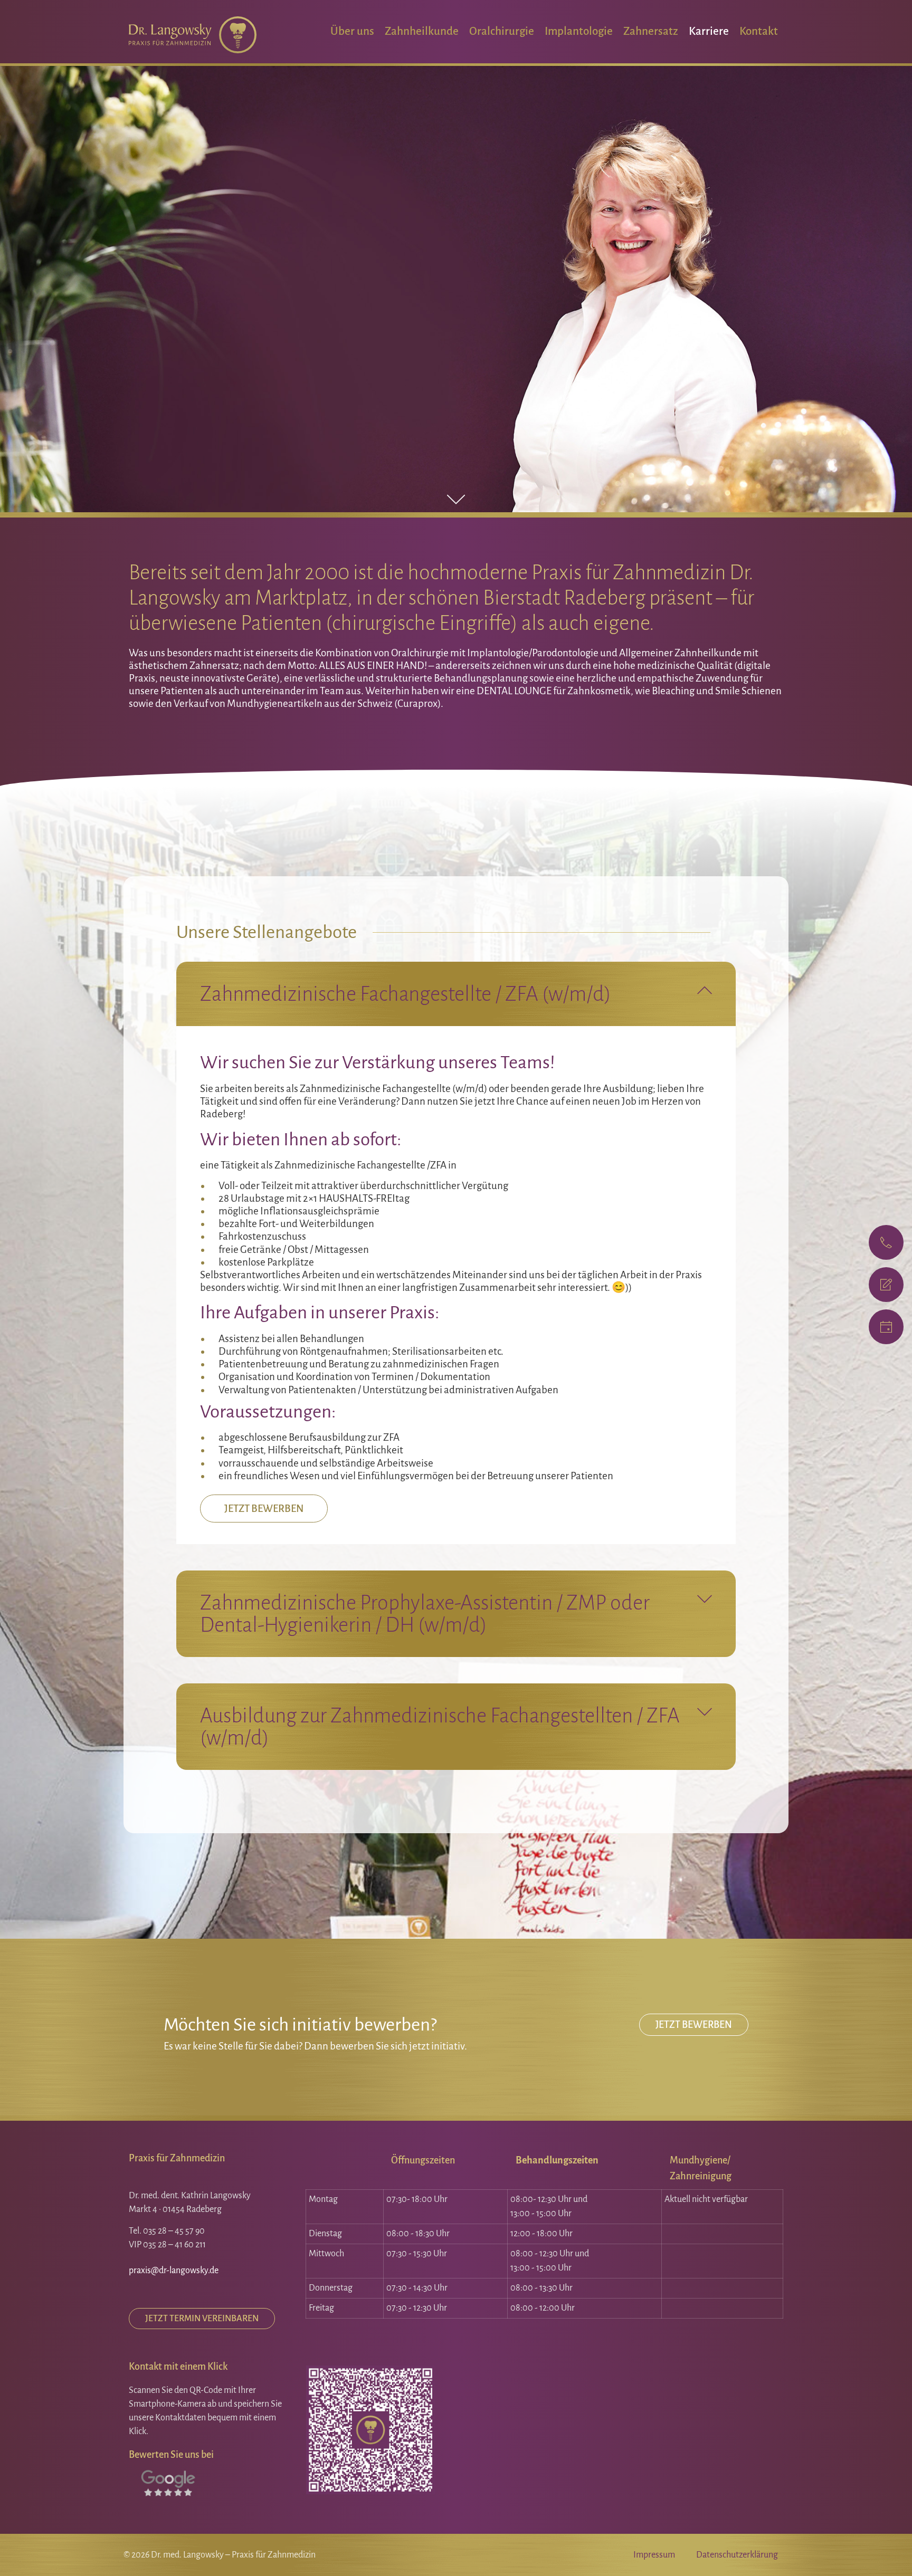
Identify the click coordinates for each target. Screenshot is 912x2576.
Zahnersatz (651, 31)
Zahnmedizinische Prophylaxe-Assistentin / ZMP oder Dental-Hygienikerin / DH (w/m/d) (425, 1614)
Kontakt (759, 31)
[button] (456, 994)
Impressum (654, 2555)
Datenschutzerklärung (737, 2555)
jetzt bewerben (264, 1509)
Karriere (709, 31)
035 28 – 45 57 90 (174, 2231)
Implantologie (579, 31)
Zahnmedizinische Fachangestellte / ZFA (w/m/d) (406, 994)
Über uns (352, 31)
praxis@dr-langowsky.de (174, 2271)
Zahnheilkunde (422, 31)
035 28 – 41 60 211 (174, 2245)
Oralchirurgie (502, 31)
